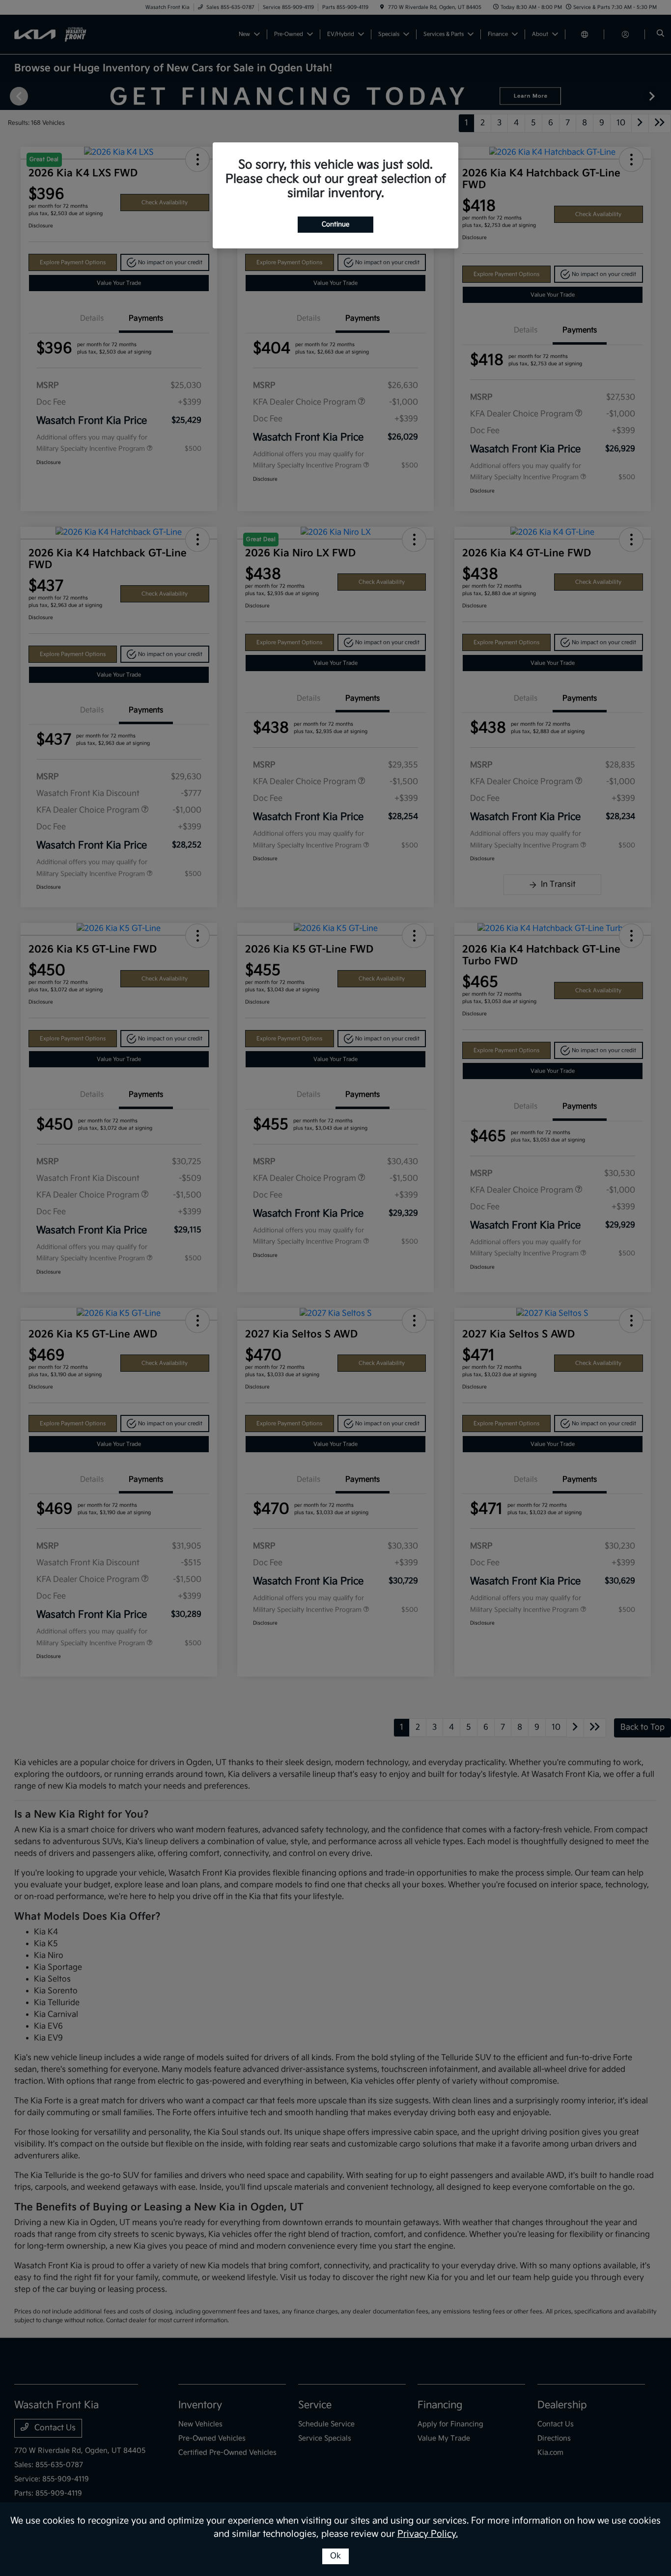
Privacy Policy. (428, 2534)
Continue (335, 224)
